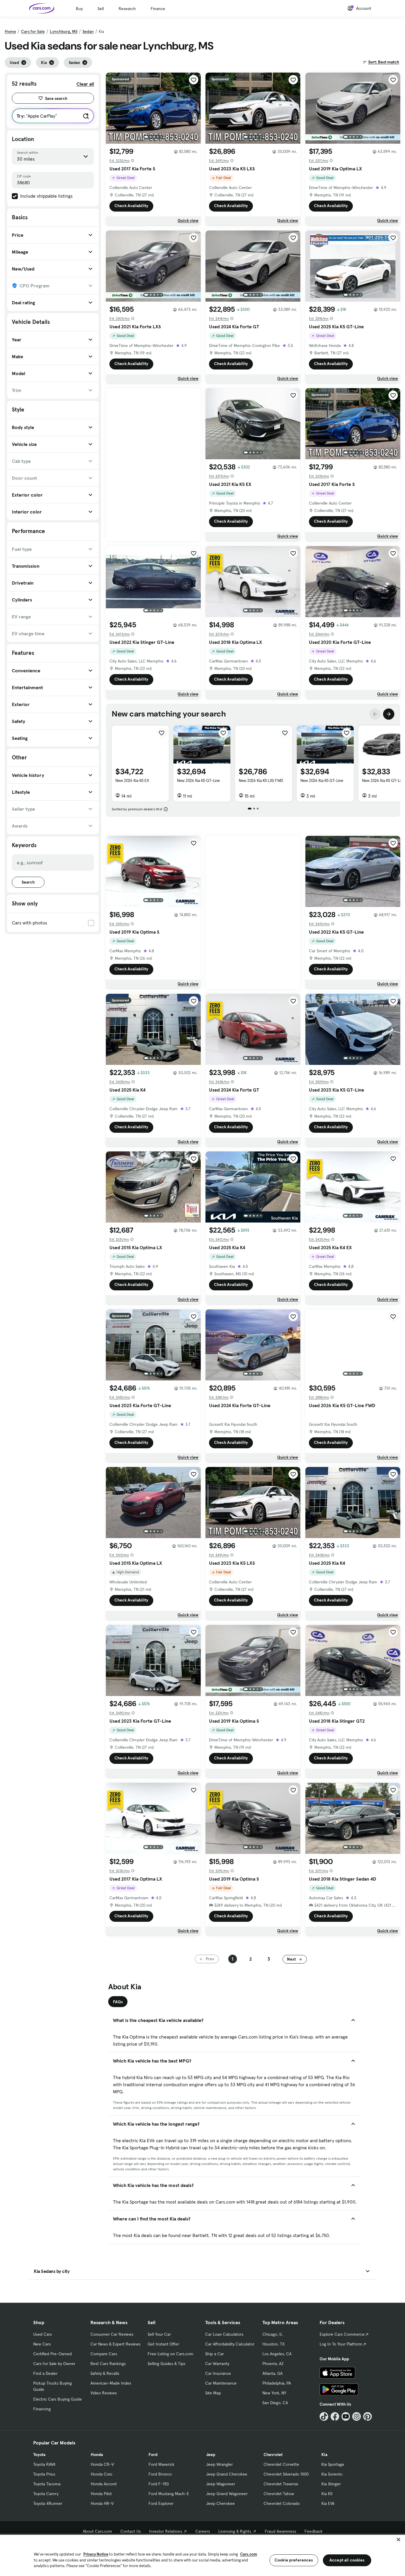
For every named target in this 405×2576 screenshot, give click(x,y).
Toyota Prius (44, 2474)
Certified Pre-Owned (52, 2354)
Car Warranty (217, 2364)
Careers (203, 2531)
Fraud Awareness (280, 2531)
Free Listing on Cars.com (170, 2354)
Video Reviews (104, 2393)
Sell (101, 9)
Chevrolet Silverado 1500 (286, 2474)
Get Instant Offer (163, 2344)
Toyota (39, 2455)
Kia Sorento (332, 2474)
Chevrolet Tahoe (279, 2494)
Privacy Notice (96, 2554)
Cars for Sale (33, 31)
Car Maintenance (221, 2383)
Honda (97, 2455)
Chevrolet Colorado (282, 2503)
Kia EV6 (328, 2503)
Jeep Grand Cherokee (227, 2474)
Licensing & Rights (235, 2531)
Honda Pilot (101, 2494)
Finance (158, 9)
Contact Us (131, 2531)
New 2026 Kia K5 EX (132, 780)
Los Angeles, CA (277, 2354)
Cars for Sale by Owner (54, 2364)
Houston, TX (274, 2344)
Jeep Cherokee (220, 2503)
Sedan (88, 31)
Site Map (213, 2393)
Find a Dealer (45, 2373)
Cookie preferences (294, 2560)
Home (10, 31)
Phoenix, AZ (273, 2364)
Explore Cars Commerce (342, 2334)
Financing (42, 2409)
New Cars (42, 2344)
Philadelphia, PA (277, 2383)
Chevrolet (273, 2455)
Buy (79, 9)
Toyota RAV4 (44, 2464)
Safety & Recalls (105, 2373)
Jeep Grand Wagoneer (227, 2494)
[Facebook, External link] (335, 2416)
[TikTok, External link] (324, 2416)
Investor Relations (166, 2531)
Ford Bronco (160, 2474)
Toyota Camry (46, 2494)
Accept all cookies (347, 2560)
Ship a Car (215, 2354)
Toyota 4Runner (48, 2503)
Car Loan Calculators (224, 2334)
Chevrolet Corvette (281, 2464)
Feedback (314, 2531)
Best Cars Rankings (108, 2364)
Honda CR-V (102, 2464)
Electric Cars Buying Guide (58, 2399)
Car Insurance (218, 2373)
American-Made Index (111, 2383)
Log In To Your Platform (341, 2344)
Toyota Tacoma (47, 2484)
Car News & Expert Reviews (115, 2344)
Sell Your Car (159, 2334)
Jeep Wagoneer (221, 2484)
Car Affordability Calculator (230, 2344)
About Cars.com (97, 2531)
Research (127, 9)
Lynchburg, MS (64, 31)
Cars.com (249, 2554)
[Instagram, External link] (357, 2416)
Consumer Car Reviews (112, 2334)
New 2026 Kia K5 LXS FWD (261, 780)
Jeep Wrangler (219, 2464)
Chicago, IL (272, 2334)
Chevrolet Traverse (281, 2484)
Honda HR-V (102, 2503)
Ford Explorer (161, 2503)
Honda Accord (104, 2484)
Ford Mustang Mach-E (169, 2494)
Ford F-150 (159, 2484)
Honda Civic (102, 2474)
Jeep (211, 2455)
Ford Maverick (161, 2464)
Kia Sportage (333, 2464)
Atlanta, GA (272, 2373)
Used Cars (43, 2334)
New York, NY (274, 2393)
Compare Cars (104, 2354)
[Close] (398, 2540)
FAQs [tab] (118, 2002)
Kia (324, 2455)
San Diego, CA (275, 2403)
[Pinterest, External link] (367, 2416)
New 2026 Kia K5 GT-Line (198, 780)
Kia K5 (327, 2494)
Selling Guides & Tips (166, 2364)
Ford (153, 2455)
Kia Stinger (331, 2484)
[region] (203, 2555)
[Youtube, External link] (346, 2416)
